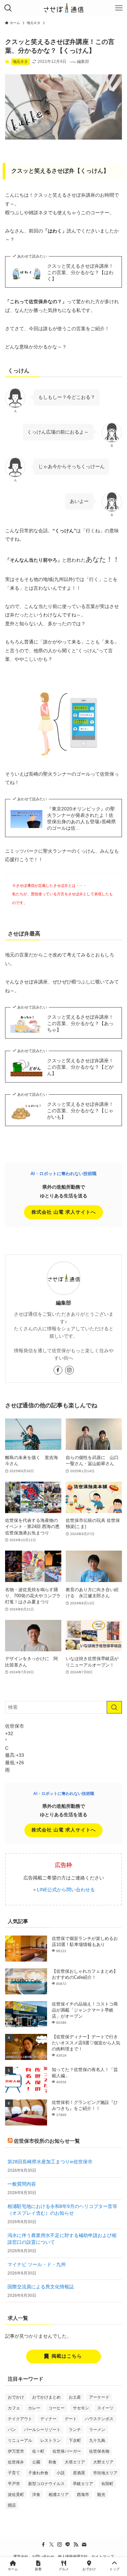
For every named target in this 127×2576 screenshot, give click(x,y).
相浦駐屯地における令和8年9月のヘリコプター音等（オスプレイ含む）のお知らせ (62, 2210)
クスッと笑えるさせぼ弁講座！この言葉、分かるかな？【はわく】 (80, 273)
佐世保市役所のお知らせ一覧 (47, 2141)
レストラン (50, 2440)
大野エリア (103, 2462)
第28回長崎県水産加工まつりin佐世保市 (50, 2162)
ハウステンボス (99, 2419)
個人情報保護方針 (73, 2556)
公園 (36, 2462)
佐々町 (38, 2451)
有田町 (107, 2484)
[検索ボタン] (8, 8)
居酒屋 (79, 2473)
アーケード (99, 2397)
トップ (114, 2569)
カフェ (14, 2408)
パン (12, 2430)
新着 (38, 2569)
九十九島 (97, 2440)
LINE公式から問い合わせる (66, 1890)
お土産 (75, 2397)
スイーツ (105, 2408)
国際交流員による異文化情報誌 (41, 2287)
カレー (34, 2408)
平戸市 (14, 2484)
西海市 (83, 2495)
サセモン (81, 2408)
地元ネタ (20, 62)
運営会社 (21, 2556)
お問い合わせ (43, 2556)
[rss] (76, 2545)
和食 (52, 2462)
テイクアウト (20, 2419)
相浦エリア (59, 2495)
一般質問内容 (22, 2184)
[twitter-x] (51, 2545)
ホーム (13, 2569)
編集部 (63, 1303)
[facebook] (58, 1370)
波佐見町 (16, 2495)
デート (71, 2419)
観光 (101, 2495)
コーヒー (57, 2408)
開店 (12, 2505)
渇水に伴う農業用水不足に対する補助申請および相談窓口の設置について (62, 2239)
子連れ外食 (38, 2473)
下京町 (75, 2440)
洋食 (36, 2495)
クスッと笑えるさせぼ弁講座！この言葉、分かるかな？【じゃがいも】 (80, 1111)
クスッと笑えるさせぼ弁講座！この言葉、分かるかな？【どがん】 (80, 1067)
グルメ (64, 2569)
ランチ (75, 2430)
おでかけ (16, 2397)
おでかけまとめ (46, 2397)
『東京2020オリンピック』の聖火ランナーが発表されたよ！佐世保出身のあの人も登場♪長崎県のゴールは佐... (81, 819)
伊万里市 (16, 2451)
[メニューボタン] (119, 8)
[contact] (84, 2545)
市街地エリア (105, 2473)
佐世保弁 (16, 2462)
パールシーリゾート (42, 2430)
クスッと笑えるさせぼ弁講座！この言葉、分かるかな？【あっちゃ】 (80, 1024)
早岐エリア (83, 2484)
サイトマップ (103, 2556)
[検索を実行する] (114, 1707)
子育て (14, 2473)
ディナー (48, 2419)
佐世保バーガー (67, 2451)
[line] (68, 2545)
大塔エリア (75, 2462)
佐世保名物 (99, 2451)
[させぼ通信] (63, 8)
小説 (61, 2473)
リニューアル (20, 2440)
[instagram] (69, 1370)
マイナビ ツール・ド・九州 (37, 2265)
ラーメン (97, 2430)
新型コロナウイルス (46, 2484)
